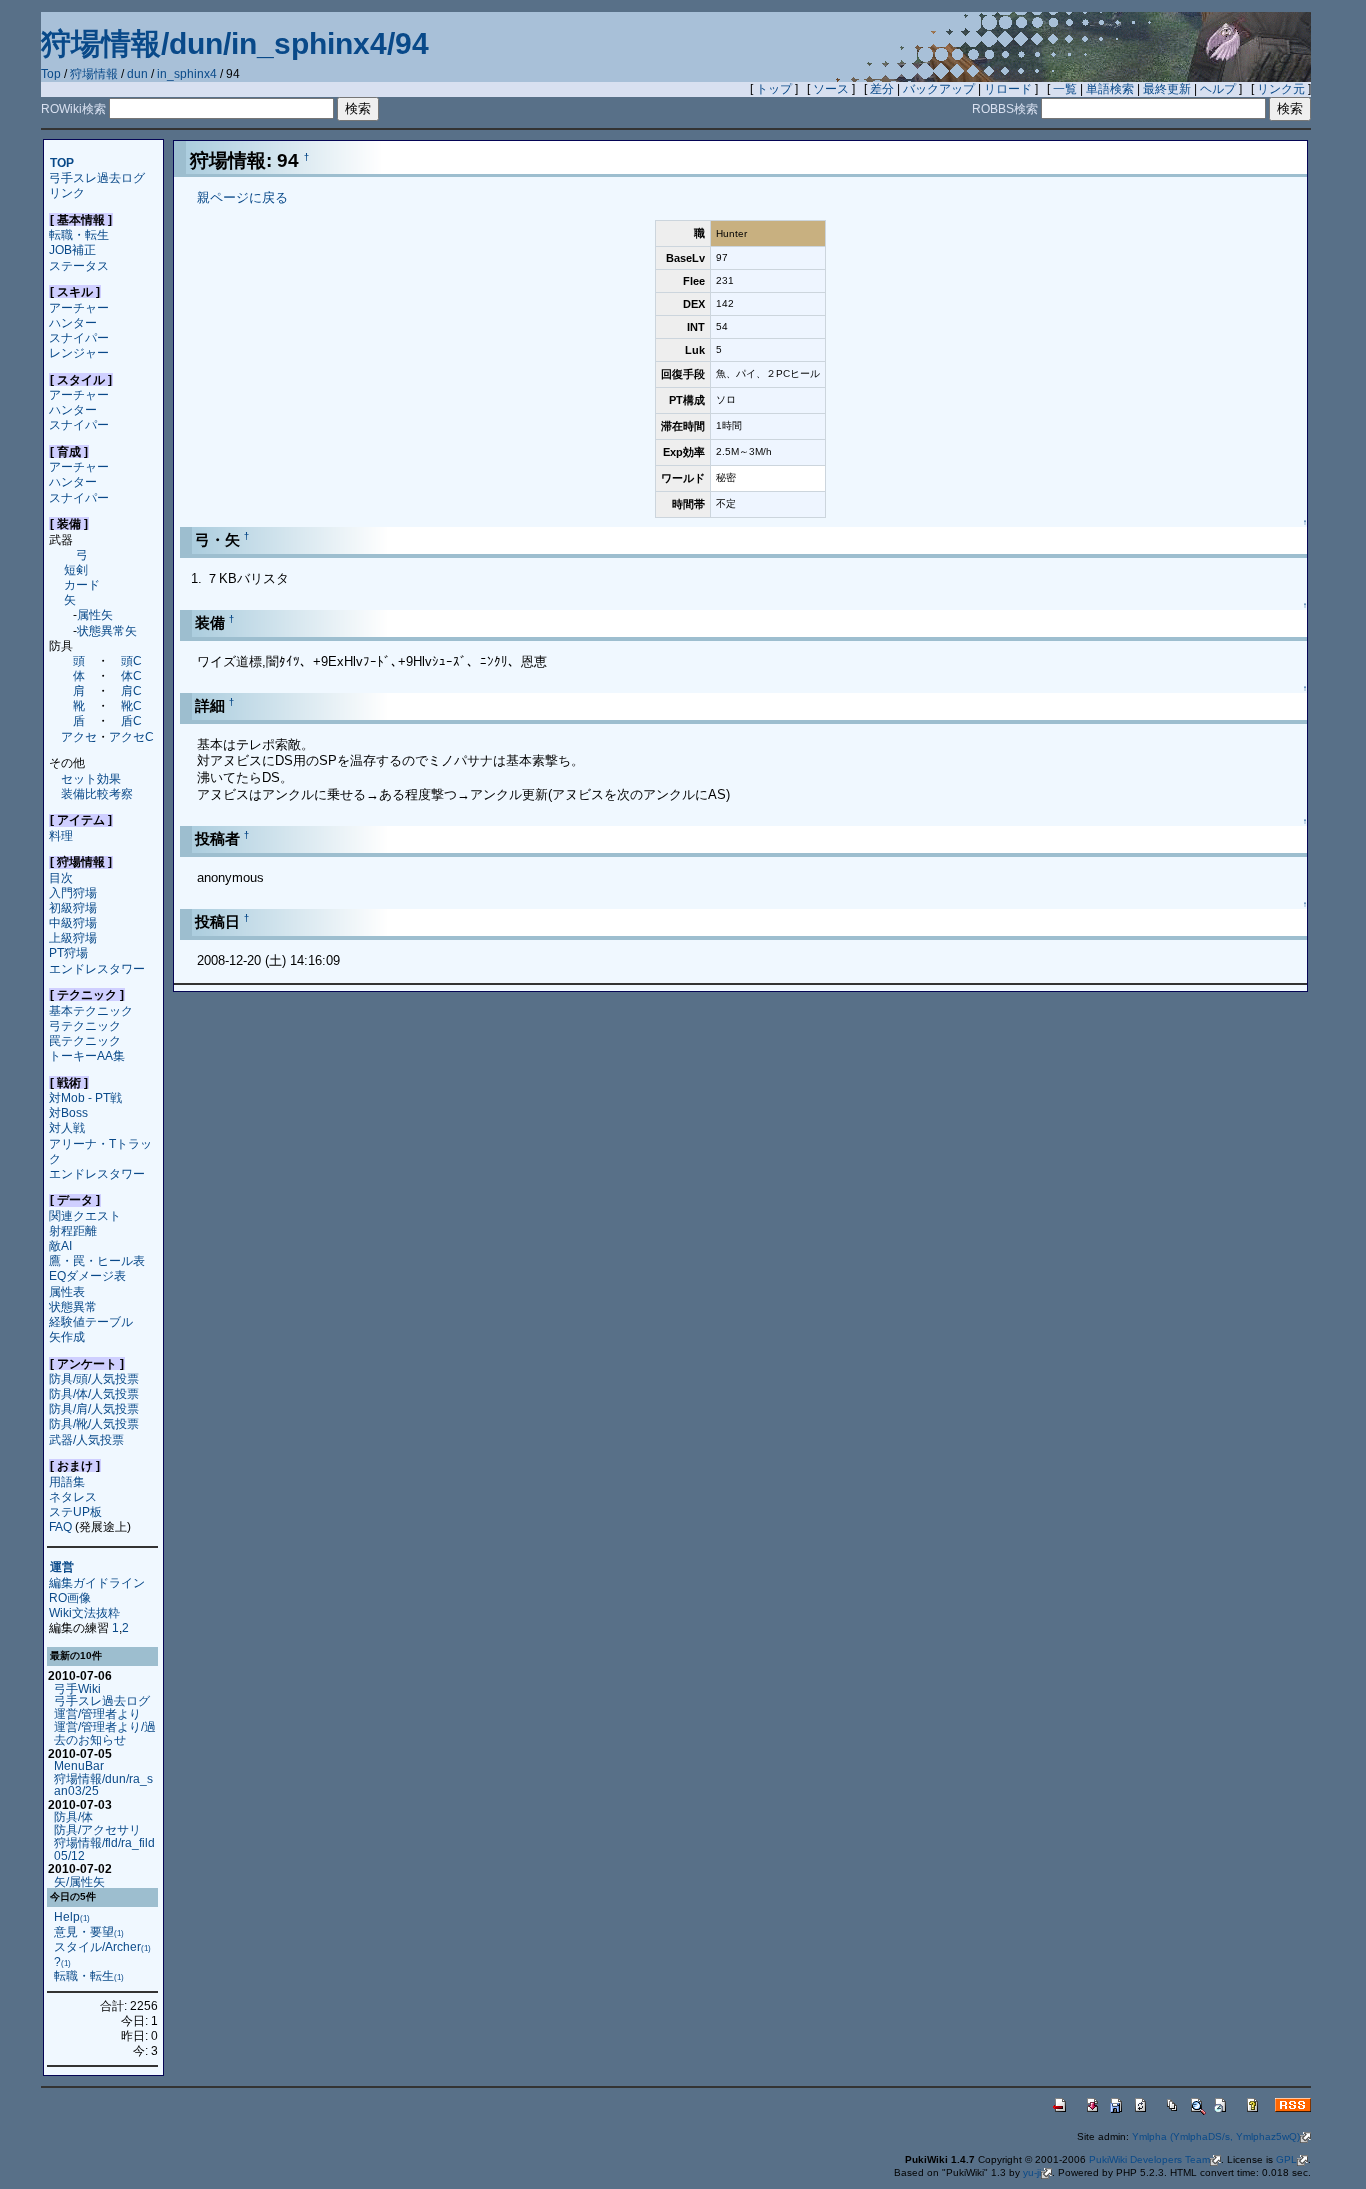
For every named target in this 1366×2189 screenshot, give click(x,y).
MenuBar (79, 1765)
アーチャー (79, 307)
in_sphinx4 (187, 74)
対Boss (68, 1112)
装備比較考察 (97, 793)
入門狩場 (73, 892)
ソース (831, 89)
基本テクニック (91, 1010)
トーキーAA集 (87, 1055)
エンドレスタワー (97, 968)
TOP (62, 162)
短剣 (76, 569)
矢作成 (67, 1336)
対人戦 (67, 1127)
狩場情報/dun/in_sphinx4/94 (235, 43)
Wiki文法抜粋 (84, 1612)
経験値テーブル (91, 1321)
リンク (67, 192)
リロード (1008, 89)
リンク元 (1281, 89)
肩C (131, 690)
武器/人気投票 (86, 1439)
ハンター (73, 322)
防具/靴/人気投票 (94, 1423)
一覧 (1065, 89)
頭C (131, 660)
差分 (882, 89)
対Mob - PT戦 (85, 1097)
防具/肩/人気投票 (94, 1408)
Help (72, 1916)
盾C (131, 720)
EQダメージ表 (87, 1275)
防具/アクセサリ (97, 1829)
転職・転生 (79, 234)
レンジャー (79, 352)
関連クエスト (85, 1215)
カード (82, 584)
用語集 (67, 1481)
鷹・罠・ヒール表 (97, 1260)
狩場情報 (94, 74)
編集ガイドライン (97, 1582)
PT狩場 (68, 952)
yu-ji (1032, 2172)
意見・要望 (89, 1931)
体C (131, 675)
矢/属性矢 (79, 1881)
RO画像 (70, 1597)
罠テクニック (85, 1040)
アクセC (131, 736)
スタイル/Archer (102, 1946)
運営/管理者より (97, 1713)
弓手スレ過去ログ (97, 177)
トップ (774, 89)
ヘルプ (1218, 89)
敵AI (60, 1245)
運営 (62, 1567)
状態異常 (73, 1306)
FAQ (60, 1526)
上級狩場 (73, 937)
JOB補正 (72, 249)
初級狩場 (73, 907)
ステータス (79, 265)
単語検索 (1110, 89)
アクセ (79, 736)
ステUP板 (75, 1511)
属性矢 (95, 614)
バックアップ (939, 89)
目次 (61, 877)
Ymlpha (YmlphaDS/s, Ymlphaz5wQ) (1216, 2136)
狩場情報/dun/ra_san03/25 (103, 1785)
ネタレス (73, 1496)
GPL (1286, 2159)
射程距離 (73, 1230)
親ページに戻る (242, 197)
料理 (61, 835)
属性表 (67, 1291)
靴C (131, 705)
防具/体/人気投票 (94, 1393)
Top (51, 74)
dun (137, 74)
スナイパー (79, 337)
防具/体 (73, 1816)
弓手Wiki (77, 1688)
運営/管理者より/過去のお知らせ (105, 1733)
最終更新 (1167, 89)
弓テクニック (85, 1025)
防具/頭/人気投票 (94, 1378)
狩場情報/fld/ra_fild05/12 (104, 1849)
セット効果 (91, 778)
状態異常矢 (107, 630)
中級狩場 (73, 922)
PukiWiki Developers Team (1149, 2159)
